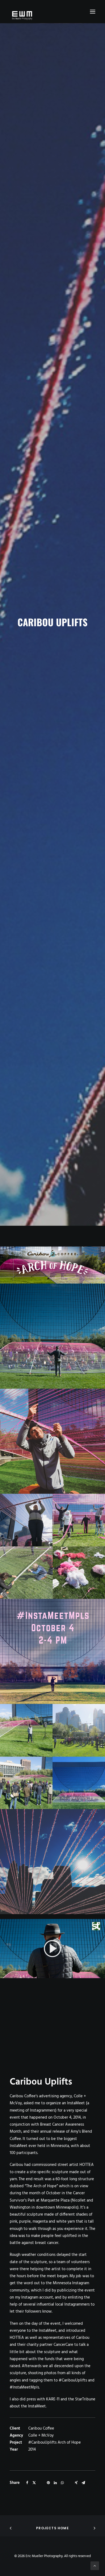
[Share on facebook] (27, 2483)
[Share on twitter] (34, 2483)
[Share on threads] (41, 2481)
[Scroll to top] (95, 2566)
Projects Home (52, 2528)
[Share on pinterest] (48, 2483)
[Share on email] (83, 2483)
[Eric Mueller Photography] (52, 15)
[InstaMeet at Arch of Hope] (52, 1949)
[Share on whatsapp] (62, 2483)
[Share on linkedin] (55, 2483)
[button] (93, 12)
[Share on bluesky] (69, 2481)
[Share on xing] (76, 2483)
